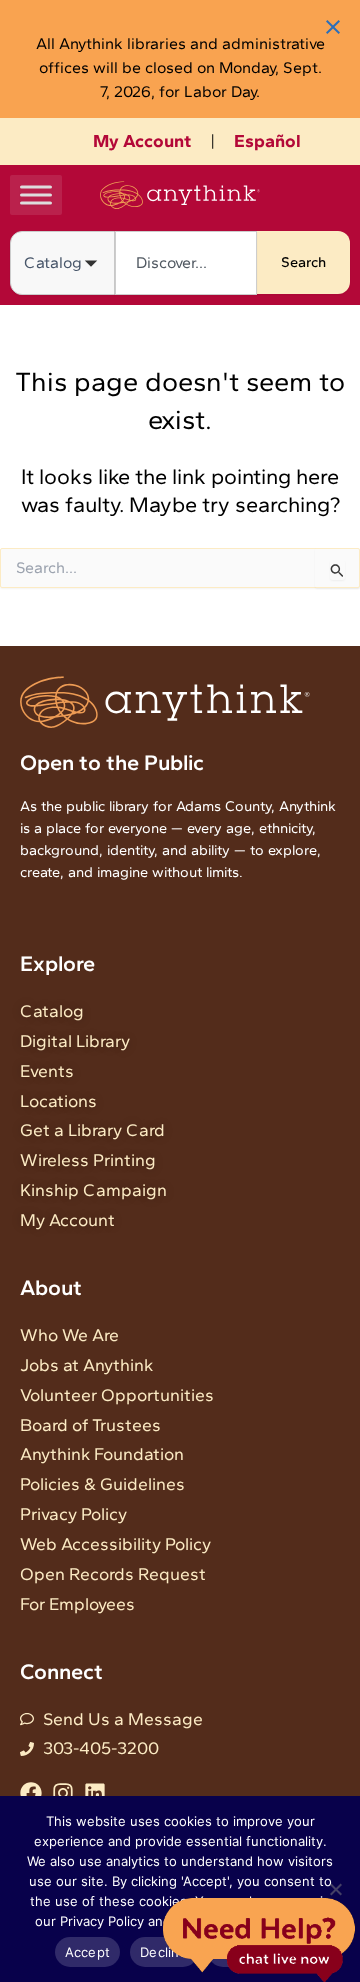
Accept (88, 1952)
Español (267, 141)
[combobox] (186, 263)
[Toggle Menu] (36, 194)
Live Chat (258, 1938)
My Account (142, 141)
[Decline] (335, 1889)
